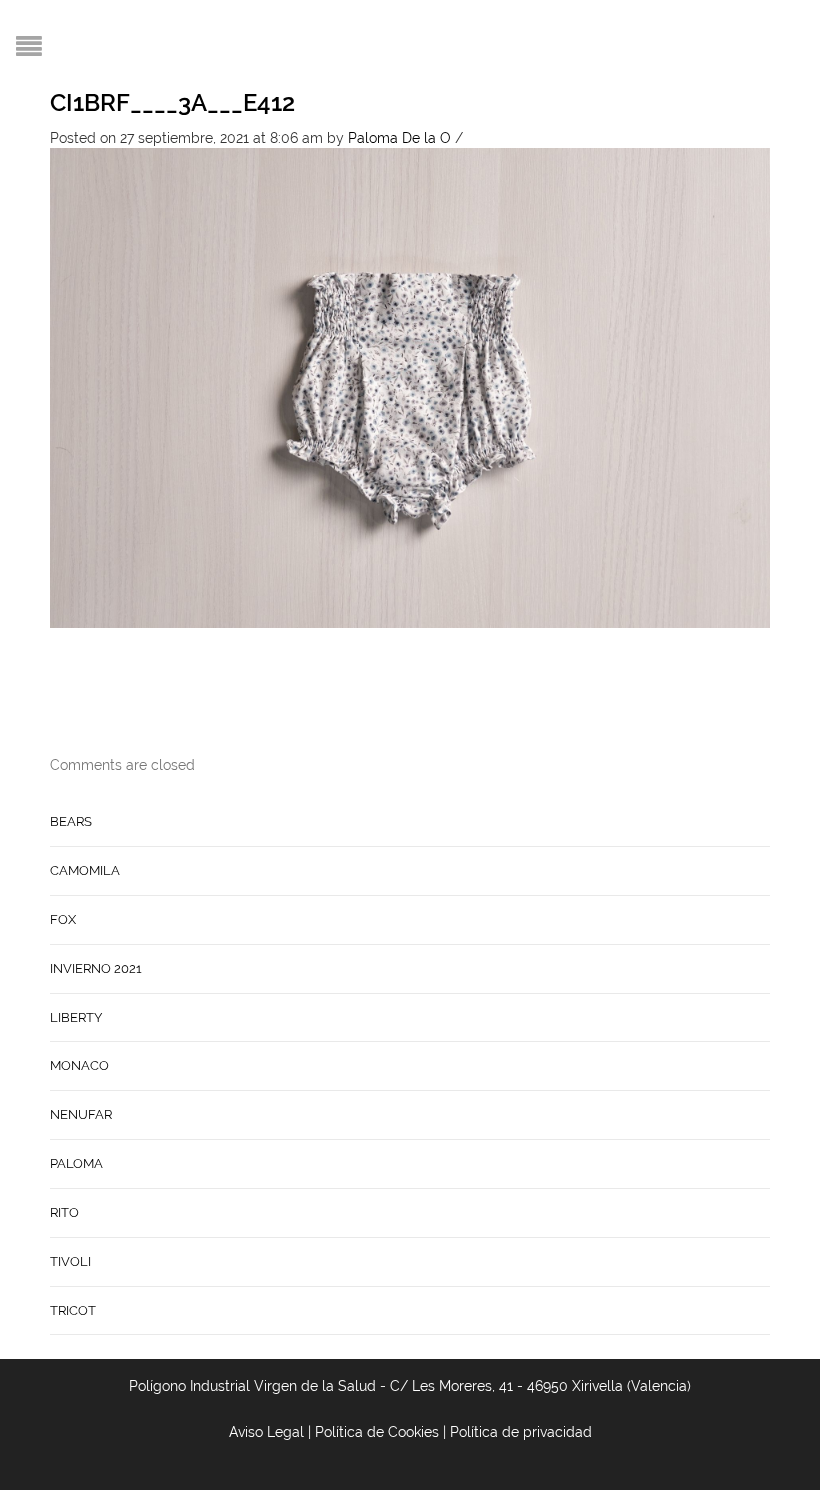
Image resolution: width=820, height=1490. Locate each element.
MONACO (79, 1065)
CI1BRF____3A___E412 (172, 102)
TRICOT (73, 1310)
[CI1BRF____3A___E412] (410, 387)
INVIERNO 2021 (96, 968)
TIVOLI (70, 1261)
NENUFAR (81, 1114)
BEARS (71, 821)
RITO (64, 1212)
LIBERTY (76, 1017)
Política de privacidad (521, 1432)
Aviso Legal (266, 1432)
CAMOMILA (85, 870)
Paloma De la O (399, 138)
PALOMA (76, 1163)
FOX (63, 919)
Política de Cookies (377, 1432)
